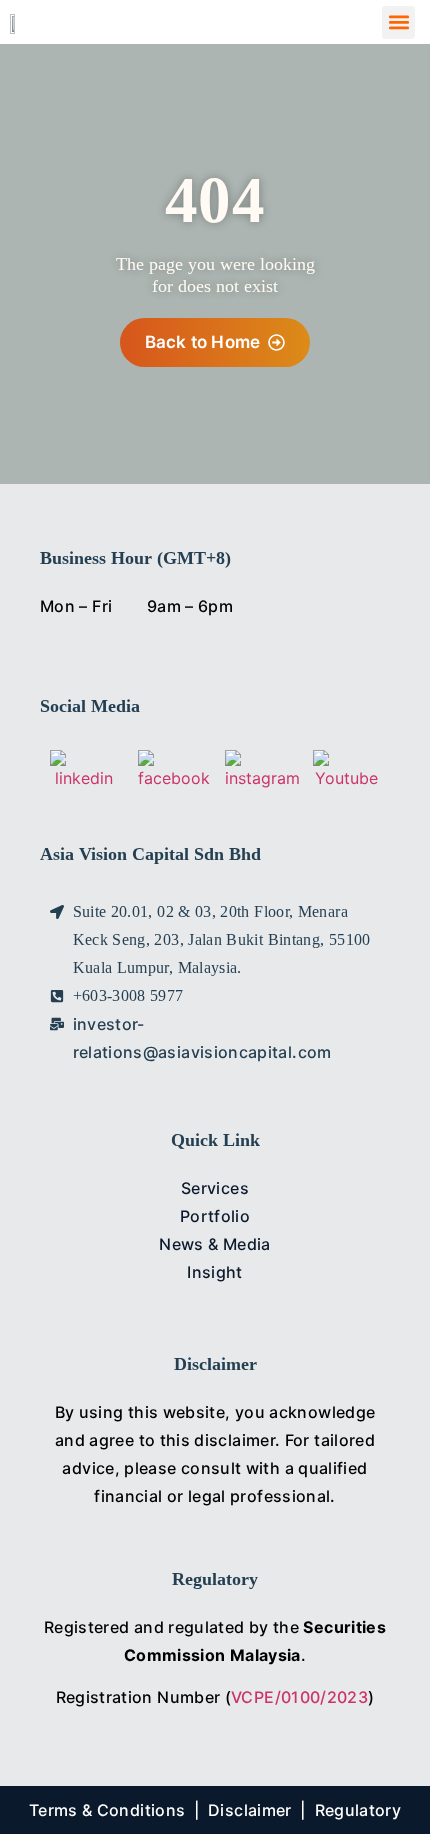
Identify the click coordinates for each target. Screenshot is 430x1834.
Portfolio (215, 1216)
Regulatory (358, 1810)
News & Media (214, 1244)
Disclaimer (250, 1810)
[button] (398, 22)
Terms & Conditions (107, 1810)
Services (215, 1188)
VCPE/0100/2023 (299, 1697)
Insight (215, 1272)
